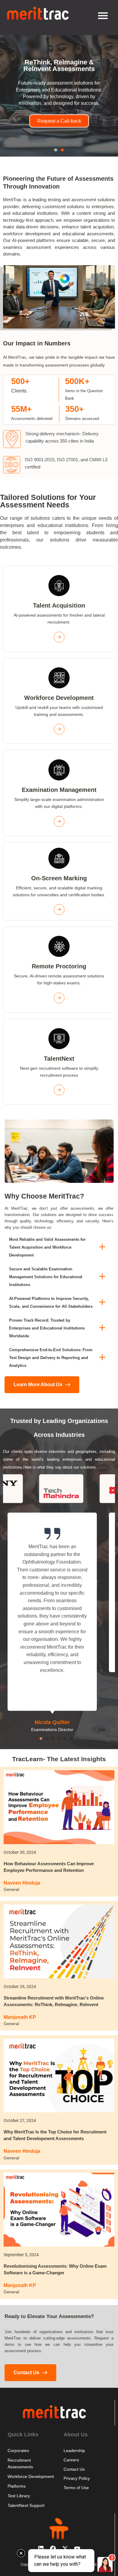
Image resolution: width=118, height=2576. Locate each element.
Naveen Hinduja (22, 1883)
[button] (56, 150)
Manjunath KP (20, 2017)
